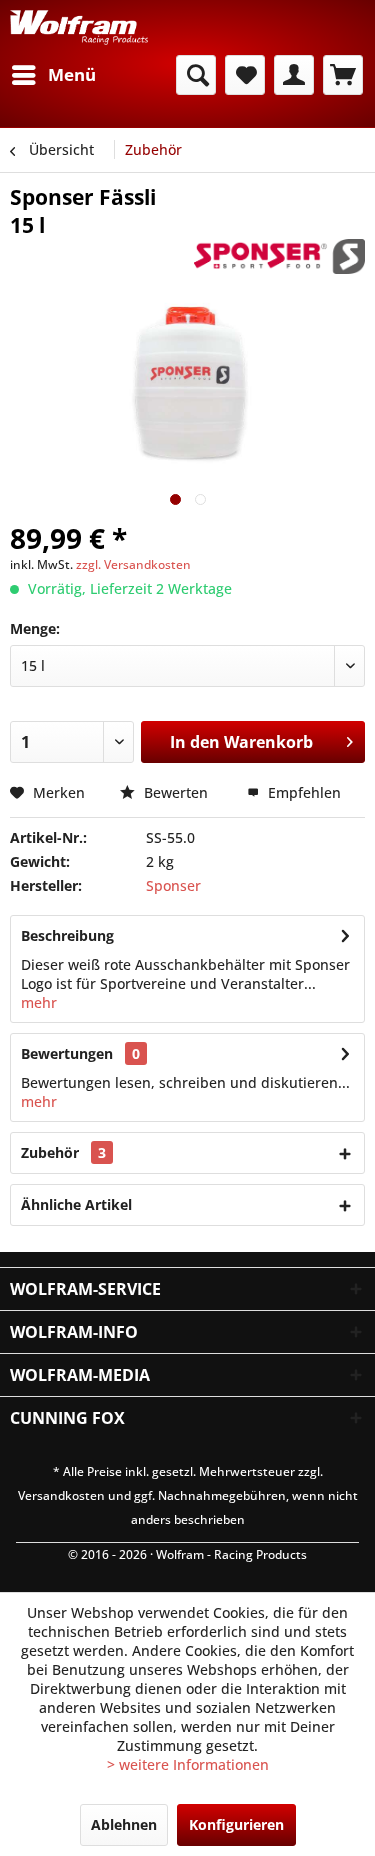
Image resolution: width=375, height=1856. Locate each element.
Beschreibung (67, 935)
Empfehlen (302, 792)
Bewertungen (67, 1053)
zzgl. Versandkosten (133, 564)
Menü (72, 74)
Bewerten (176, 792)
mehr (39, 1002)
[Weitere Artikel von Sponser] (279, 256)
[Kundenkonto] (294, 75)
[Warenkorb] (343, 75)
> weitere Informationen (188, 1764)
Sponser (173, 885)
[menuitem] (53, 75)
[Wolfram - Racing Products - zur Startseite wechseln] (79, 27)
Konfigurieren (236, 1824)
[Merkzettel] (245, 75)
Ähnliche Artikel (76, 1204)
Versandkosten (61, 1495)
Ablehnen (124, 1824)
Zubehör (63, 1152)
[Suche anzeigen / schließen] (196, 75)
